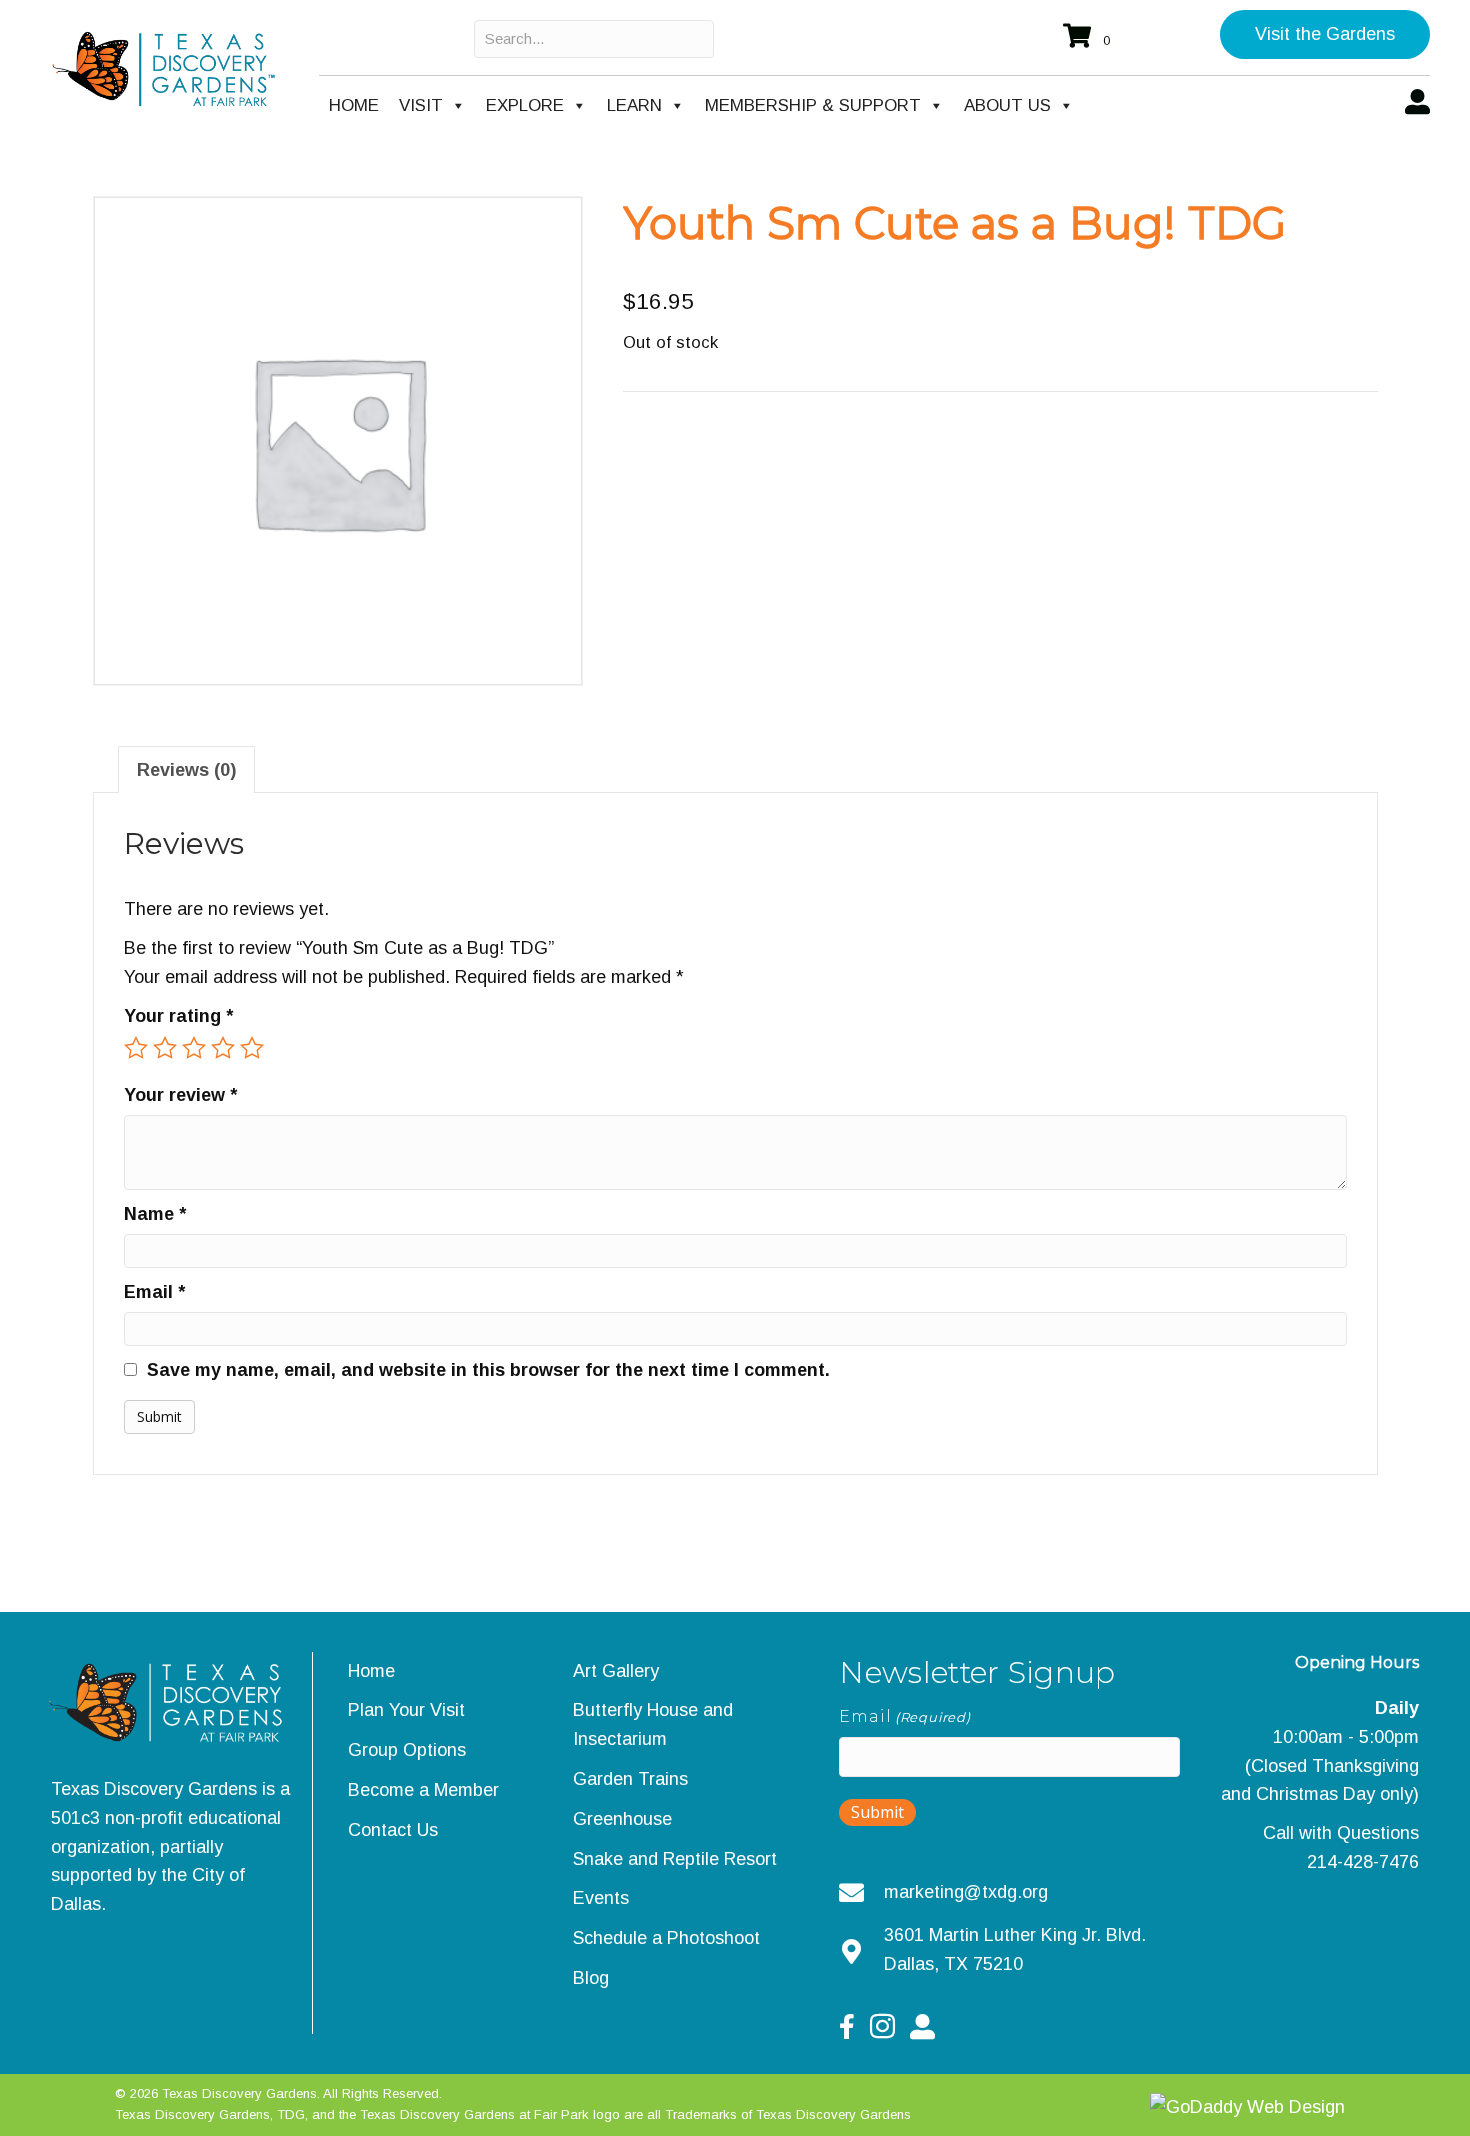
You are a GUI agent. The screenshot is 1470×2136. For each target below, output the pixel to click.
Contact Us (393, 1830)
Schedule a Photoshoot (666, 1938)
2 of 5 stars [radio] (165, 1048)
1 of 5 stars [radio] (136, 1048)
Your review (180, 1095)
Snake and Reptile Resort (675, 1859)
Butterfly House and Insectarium (653, 1724)
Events (601, 1898)
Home (354, 105)
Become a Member (423, 1790)
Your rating (178, 1016)
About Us (1007, 105)
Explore (525, 105)
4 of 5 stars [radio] (223, 1048)
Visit (421, 105)
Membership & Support (813, 105)
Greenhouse (622, 1819)
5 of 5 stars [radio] (252, 1048)
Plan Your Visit (406, 1710)
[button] (1325, 34)
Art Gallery (616, 1671)
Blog (591, 1978)
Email (154, 1292)
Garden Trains (630, 1779)
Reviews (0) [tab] (186, 770)
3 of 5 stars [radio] (194, 1048)
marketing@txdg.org (966, 1892)
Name (155, 1214)
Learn (634, 105)
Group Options (407, 1750)
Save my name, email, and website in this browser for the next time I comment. (488, 1370)
